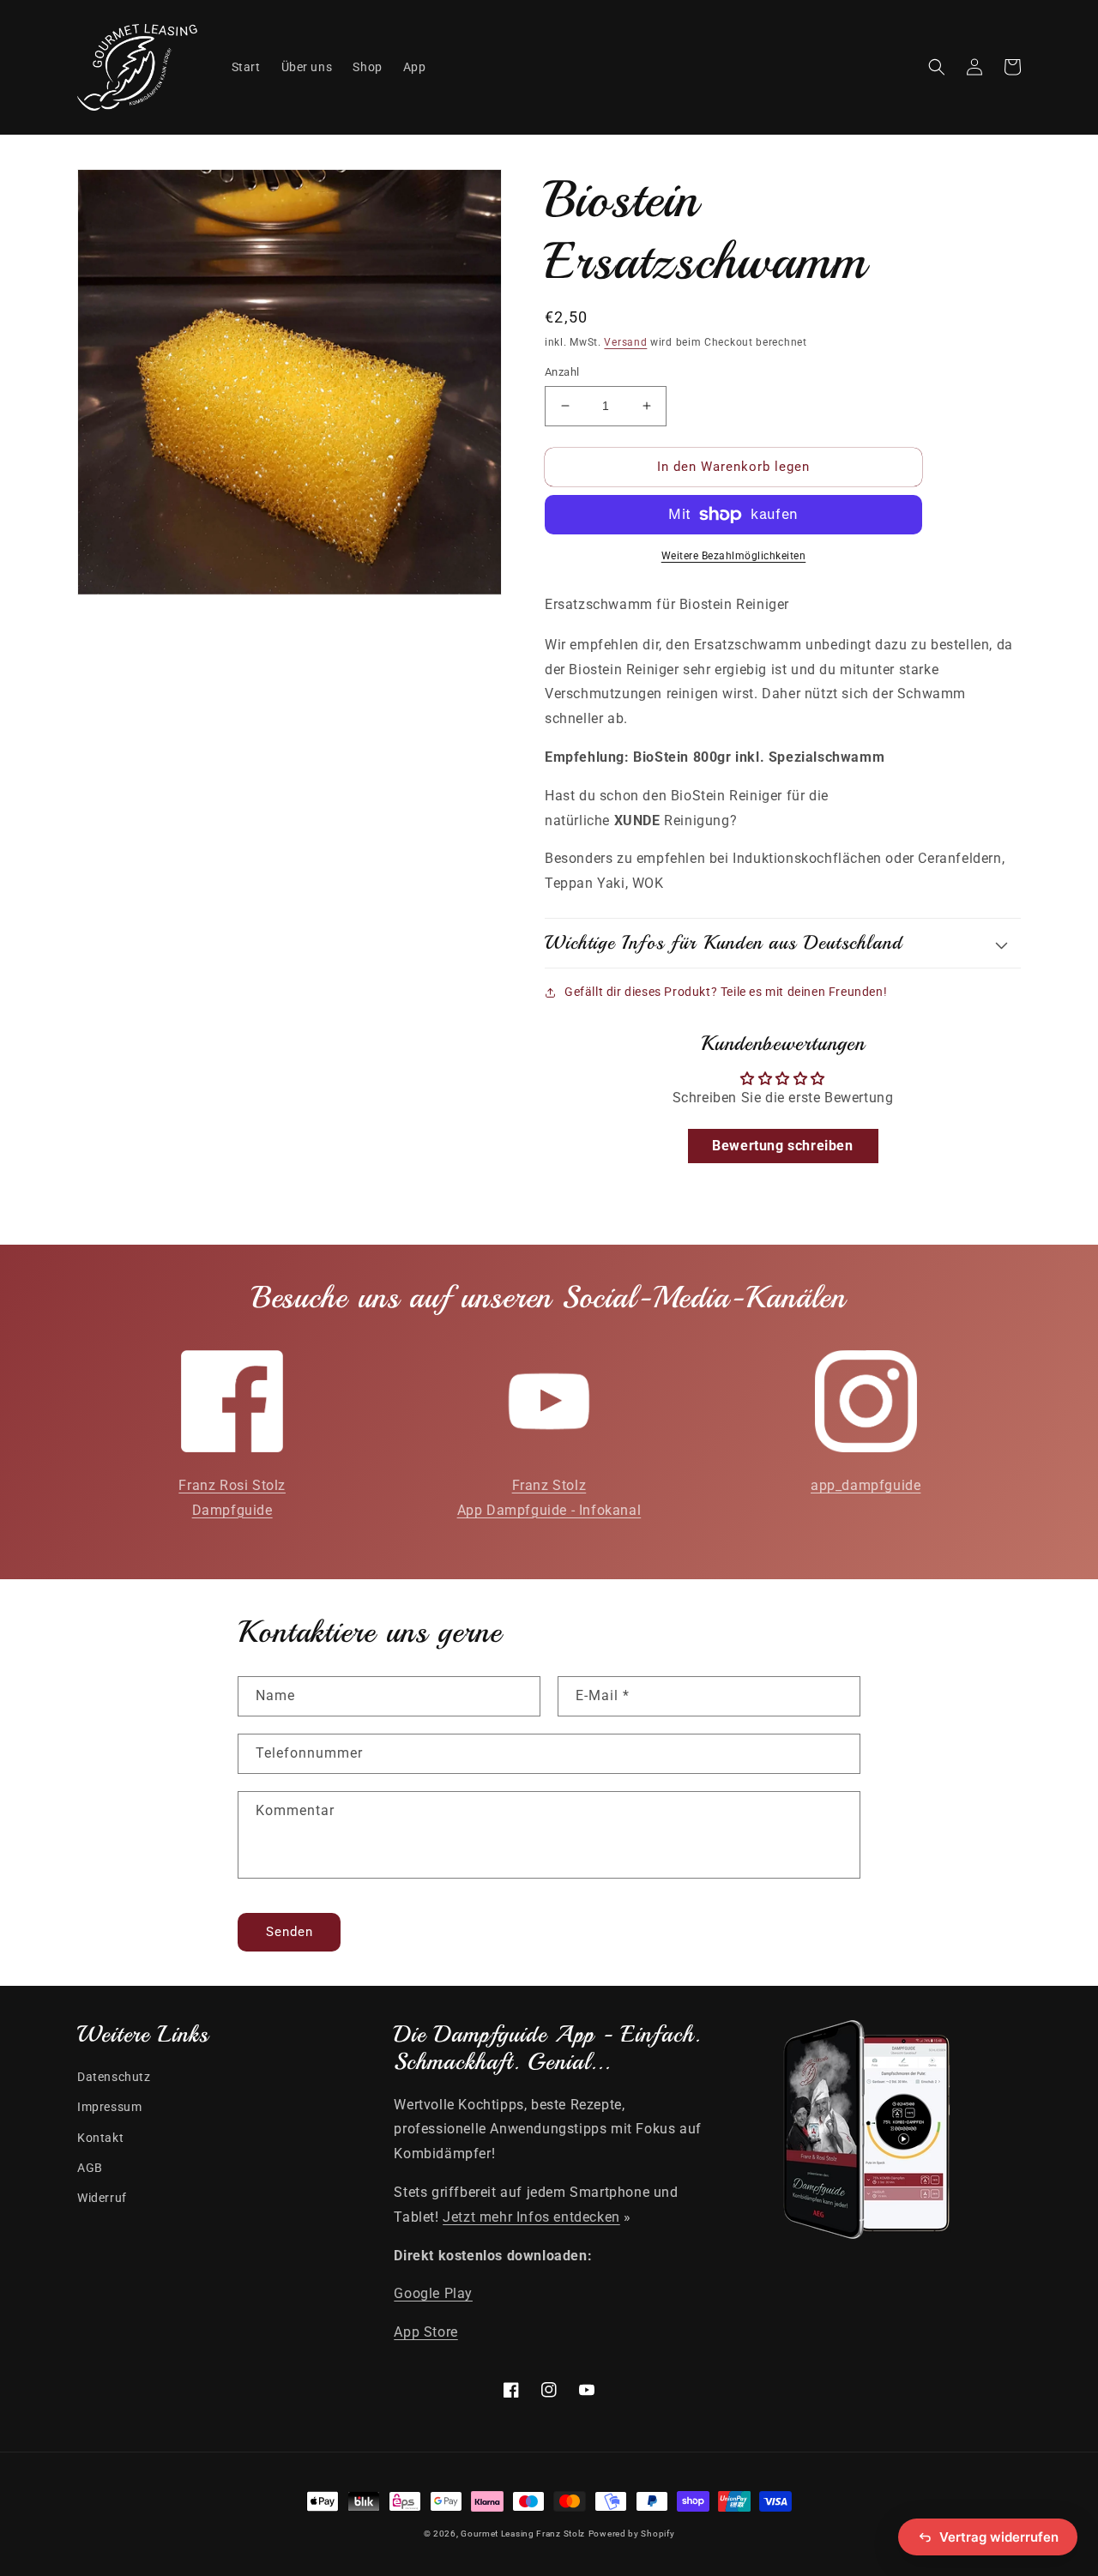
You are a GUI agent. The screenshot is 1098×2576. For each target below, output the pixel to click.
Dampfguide (232, 1510)
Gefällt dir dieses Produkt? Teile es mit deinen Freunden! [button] (726, 992)
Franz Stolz (549, 1485)
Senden (290, 1932)
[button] (937, 67)
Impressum (109, 2107)
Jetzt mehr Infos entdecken (531, 2217)
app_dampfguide (866, 1485)
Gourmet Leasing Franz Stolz (523, 2534)
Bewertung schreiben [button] (782, 1146)
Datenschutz (114, 2077)
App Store (425, 2332)
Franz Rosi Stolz (232, 1485)
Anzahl (562, 372)
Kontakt (100, 2138)
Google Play (433, 2293)
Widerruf (102, 2198)
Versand (625, 342)
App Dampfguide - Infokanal (549, 1510)
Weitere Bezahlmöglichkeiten (734, 556)
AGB (90, 2168)
